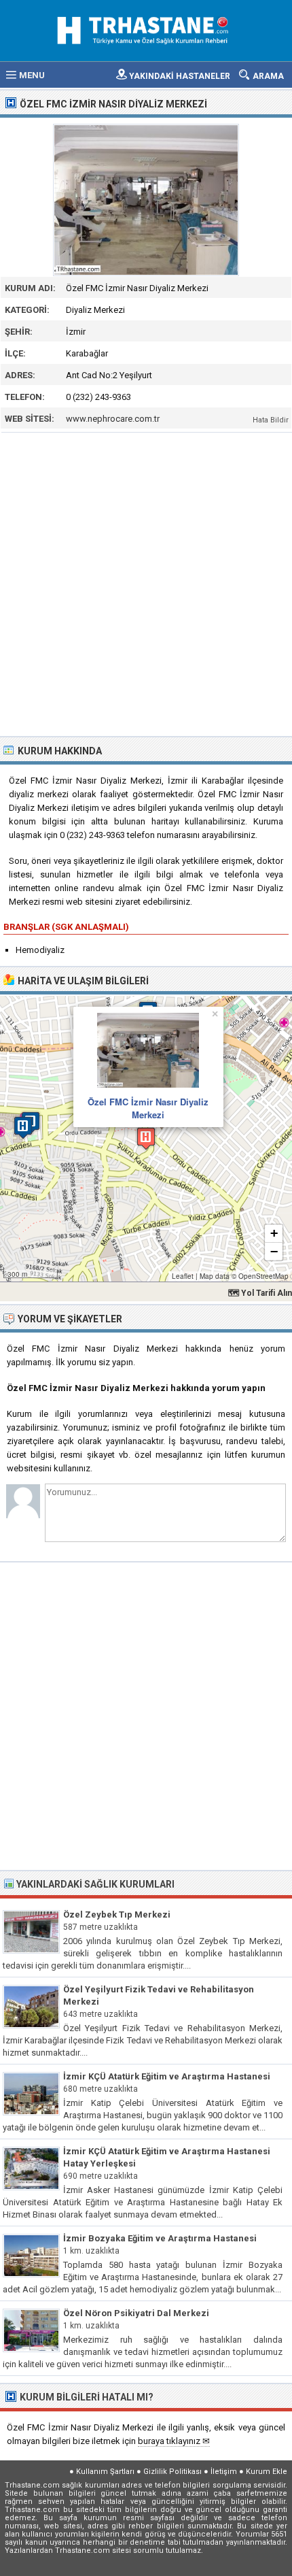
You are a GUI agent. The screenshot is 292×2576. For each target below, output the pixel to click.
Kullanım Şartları (105, 2472)
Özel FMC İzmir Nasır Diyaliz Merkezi (148, 1108)
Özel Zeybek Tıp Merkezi (117, 1914)
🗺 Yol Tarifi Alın (260, 1293)
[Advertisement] (146, 583)
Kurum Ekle (267, 2472)
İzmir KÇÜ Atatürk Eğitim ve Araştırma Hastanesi (167, 2076)
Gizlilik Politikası (172, 2472)
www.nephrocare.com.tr (113, 419)
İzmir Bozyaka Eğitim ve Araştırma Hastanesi (160, 2238)
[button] (146, 1138)
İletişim (224, 2472)
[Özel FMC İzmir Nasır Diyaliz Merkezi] (146, 200)
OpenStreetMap (263, 1276)
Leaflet (183, 1276)
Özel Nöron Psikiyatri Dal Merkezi (136, 2313)
